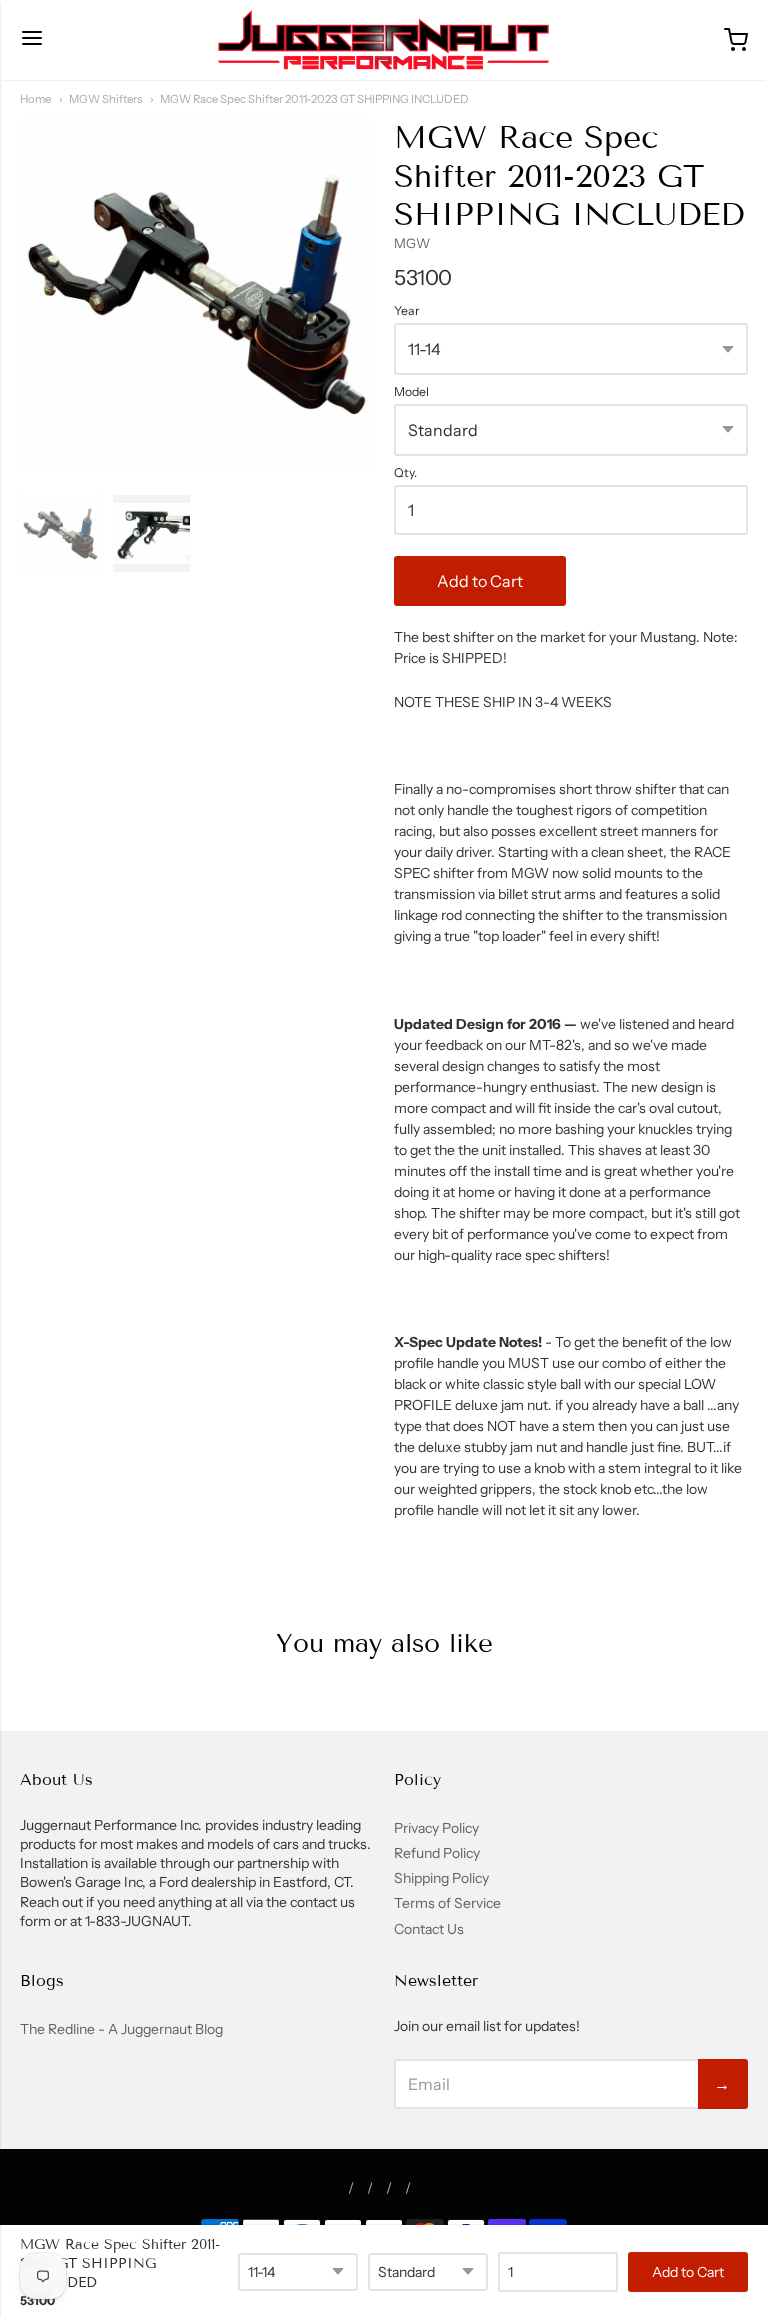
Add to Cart (480, 581)
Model (411, 392)
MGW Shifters (105, 99)
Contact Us (429, 1929)
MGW (412, 243)
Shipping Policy (441, 1878)
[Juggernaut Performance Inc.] (383, 40)
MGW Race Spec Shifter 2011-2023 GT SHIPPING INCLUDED (314, 99)
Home (35, 99)
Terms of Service (447, 1903)
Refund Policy (437, 1853)
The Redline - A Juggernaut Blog (121, 2029)
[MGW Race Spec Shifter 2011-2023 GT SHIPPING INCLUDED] (60, 533)
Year (407, 311)
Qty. (405, 473)
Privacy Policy (436, 1828)
